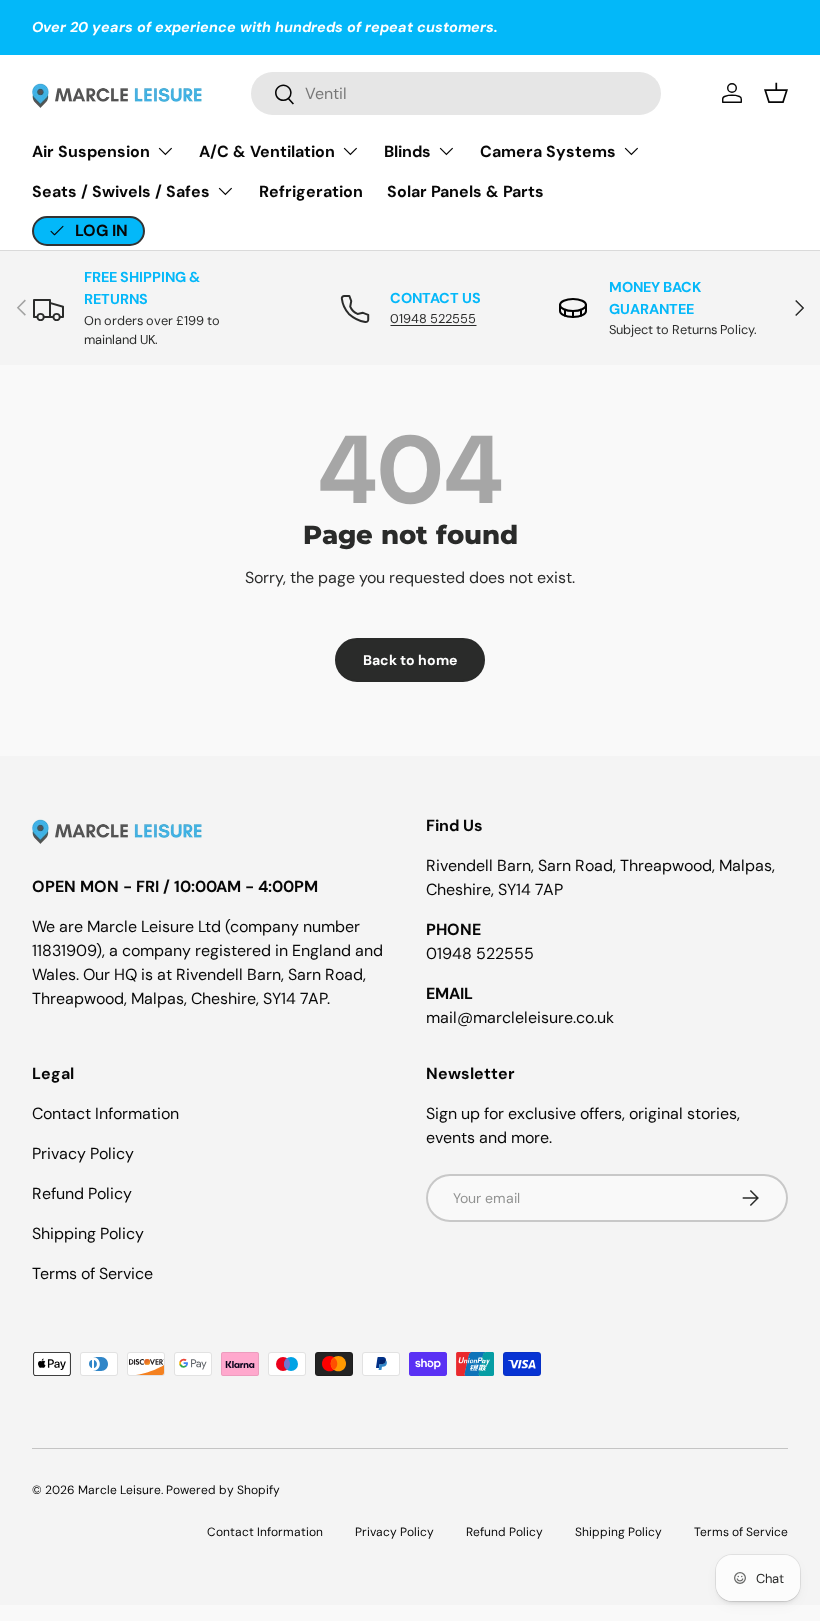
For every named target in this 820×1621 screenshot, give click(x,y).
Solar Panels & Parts (465, 191)
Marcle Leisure (119, 1490)
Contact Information (105, 1113)
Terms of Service (92, 1273)
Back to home (410, 660)
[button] (776, 93)
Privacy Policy (83, 1153)
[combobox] (456, 93)
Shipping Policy (88, 1233)
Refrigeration (311, 191)
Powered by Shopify (223, 1490)
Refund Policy (82, 1193)
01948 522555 (433, 318)
